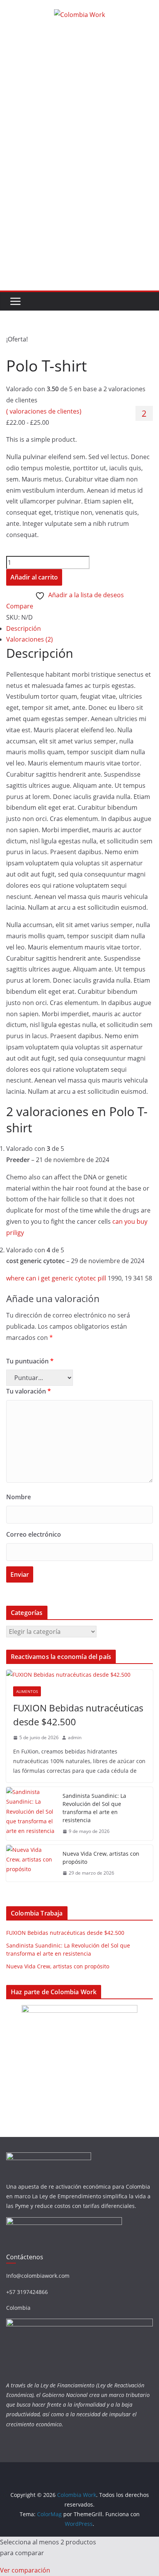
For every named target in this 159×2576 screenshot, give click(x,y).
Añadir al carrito (34, 577)
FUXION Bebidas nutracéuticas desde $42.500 (78, 1715)
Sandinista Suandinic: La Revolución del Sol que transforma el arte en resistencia (94, 1808)
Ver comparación (25, 2570)
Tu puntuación (30, 1361)
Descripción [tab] (24, 628)
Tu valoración (29, 1391)
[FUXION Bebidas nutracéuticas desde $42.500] (79, 1675)
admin (75, 1737)
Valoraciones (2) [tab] (30, 639)
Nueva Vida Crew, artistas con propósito (101, 1858)
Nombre (19, 1497)
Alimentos (27, 1691)
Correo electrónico (34, 1534)
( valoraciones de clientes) (44, 411)
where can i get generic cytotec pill (56, 1278)
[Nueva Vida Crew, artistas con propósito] (31, 1863)
